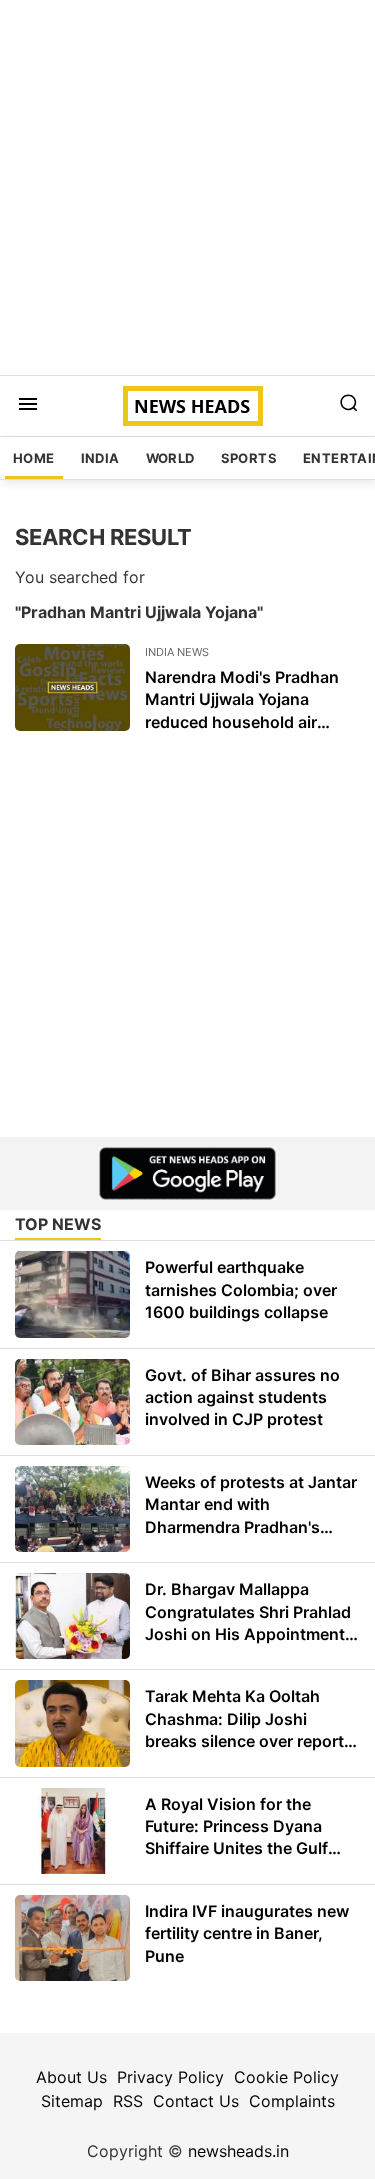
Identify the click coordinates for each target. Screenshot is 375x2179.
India (100, 458)
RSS (128, 2101)
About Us (71, 2077)
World (170, 458)
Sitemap (72, 2101)
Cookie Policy (286, 2077)
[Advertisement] (187, 187)
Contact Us (196, 2101)
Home (34, 458)
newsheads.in (238, 2151)
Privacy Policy (170, 2077)
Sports (249, 458)
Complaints (292, 2101)
